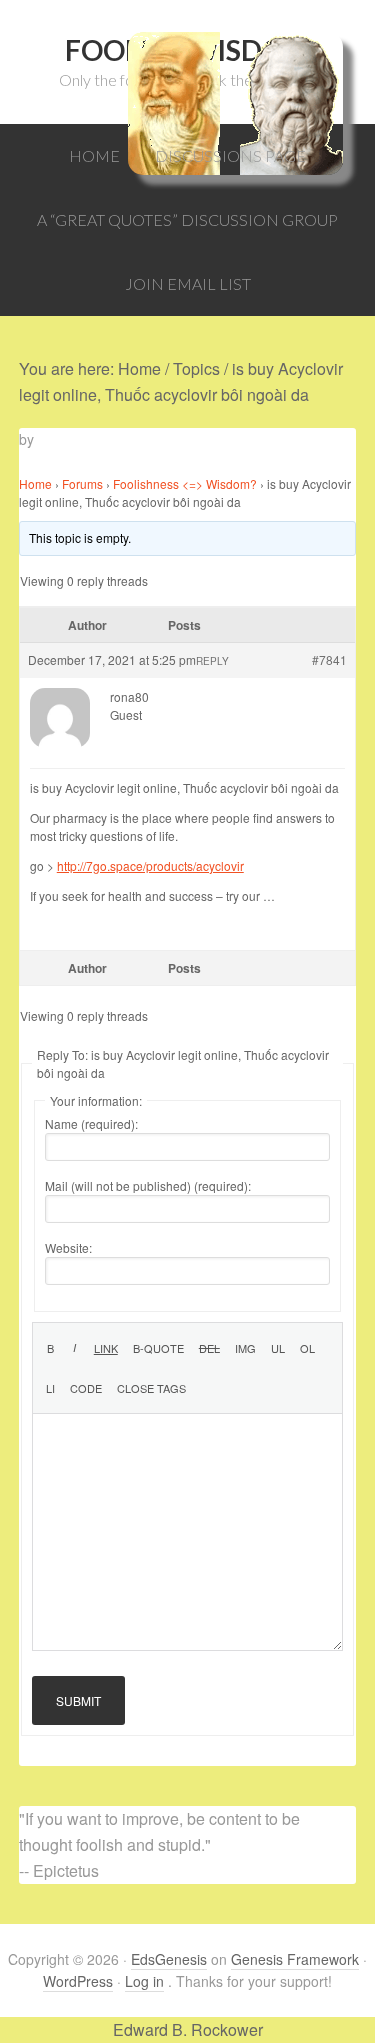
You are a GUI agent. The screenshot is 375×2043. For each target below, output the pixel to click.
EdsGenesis (169, 1959)
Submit (78, 1700)
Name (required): (91, 1123)
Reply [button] (212, 661)
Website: (68, 1247)
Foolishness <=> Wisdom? (185, 483)
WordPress (78, 1981)
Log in (144, 1981)
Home (35, 483)
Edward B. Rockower (188, 2029)
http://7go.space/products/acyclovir (150, 865)
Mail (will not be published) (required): (148, 1185)
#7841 (329, 659)
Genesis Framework (295, 1959)
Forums (82, 483)
